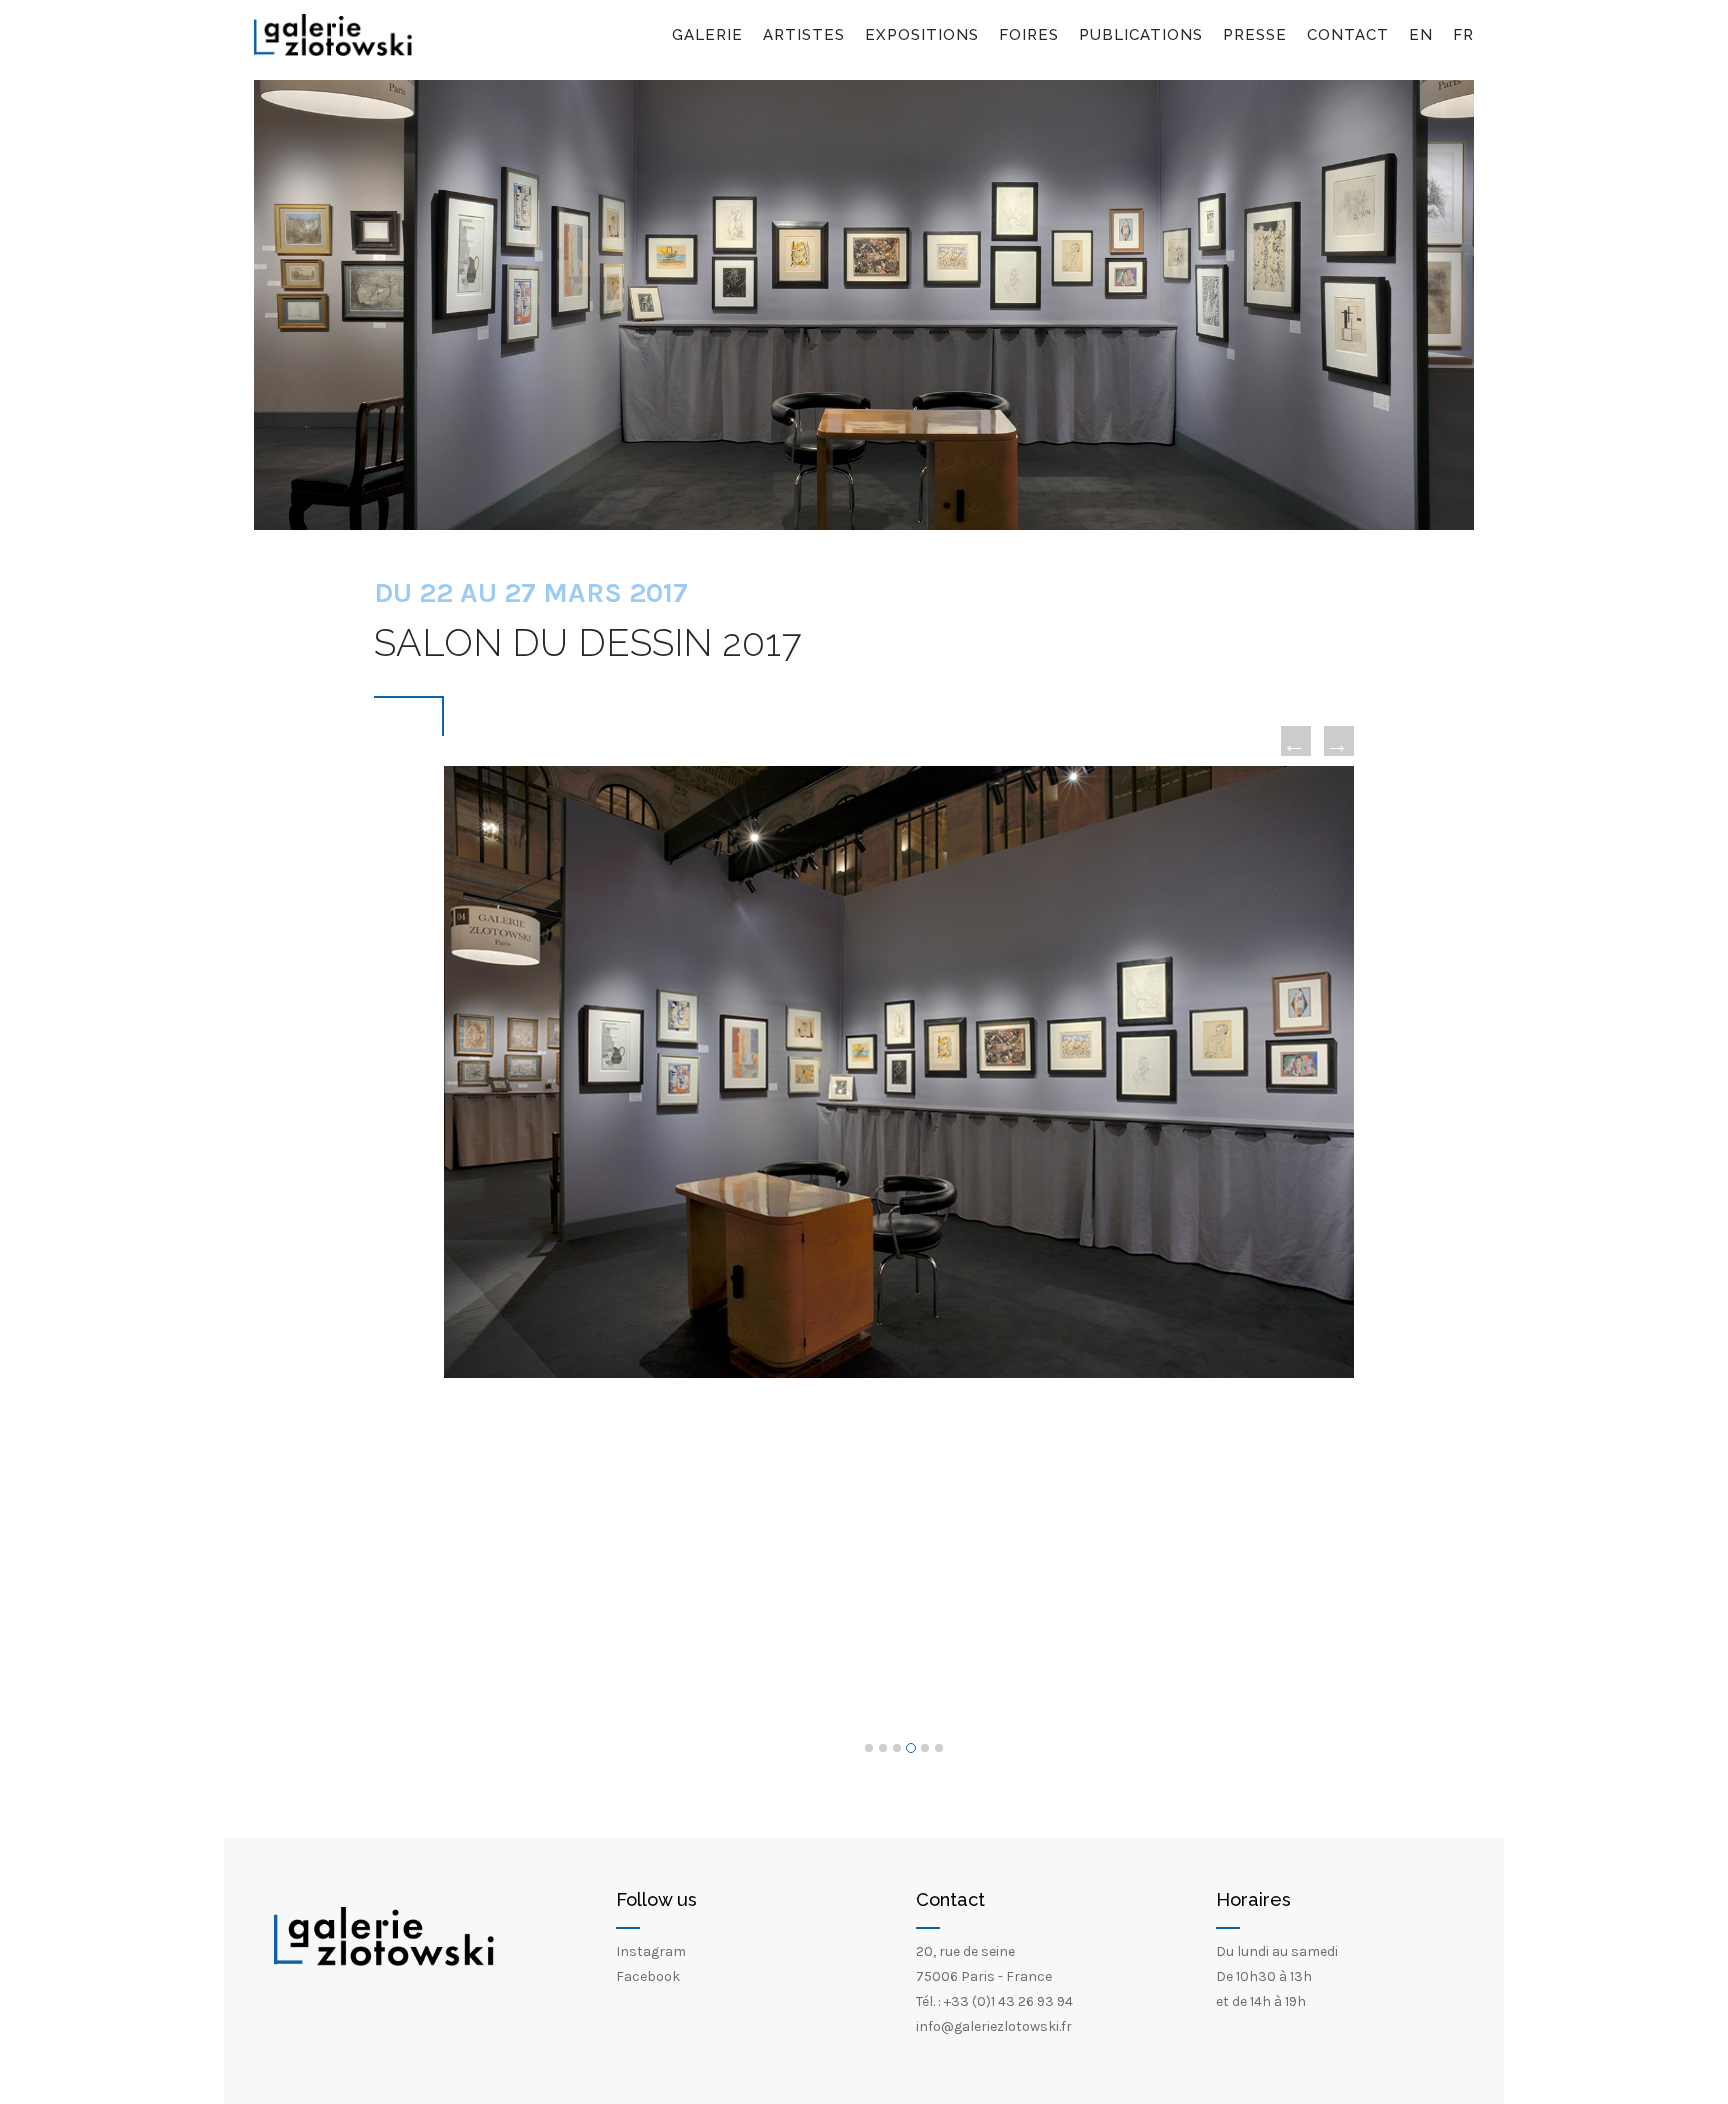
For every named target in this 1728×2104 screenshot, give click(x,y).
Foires (1029, 35)
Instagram (651, 1951)
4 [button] (911, 1748)
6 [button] (939, 1748)
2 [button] (883, 1748)
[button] (1296, 741)
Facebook (648, 1976)
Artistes (804, 35)
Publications (1141, 35)
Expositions (922, 35)
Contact (1348, 35)
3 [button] (897, 1748)
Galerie (707, 35)
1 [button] (869, 1748)
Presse (1255, 35)
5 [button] (925, 1748)
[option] (899, 1072)
